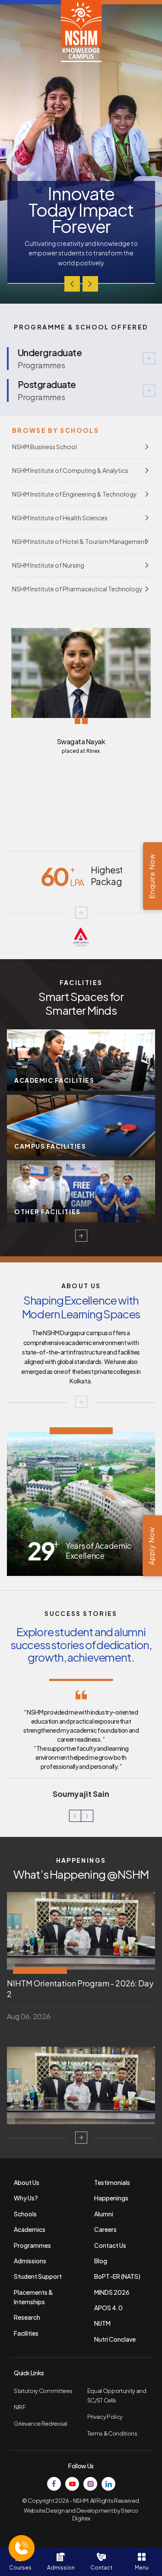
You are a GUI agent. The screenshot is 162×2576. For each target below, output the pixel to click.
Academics (30, 2229)
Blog (101, 2261)
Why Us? (26, 2198)
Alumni (104, 2214)
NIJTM (102, 2323)
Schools (25, 2214)
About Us (27, 2182)
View (81, 359)
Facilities (26, 2333)
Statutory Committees (43, 2391)
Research (27, 2317)
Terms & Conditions (112, 2433)
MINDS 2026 (112, 2292)
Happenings (111, 2198)
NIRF (20, 2407)
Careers (105, 2229)
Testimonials (112, 2182)
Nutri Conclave (115, 2339)
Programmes (32, 2245)
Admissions (30, 2261)
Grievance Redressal (41, 2424)
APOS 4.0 (108, 2308)
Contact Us (110, 2245)
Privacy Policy (105, 2417)
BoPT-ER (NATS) (117, 2276)
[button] (72, 284)
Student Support (38, 2276)
